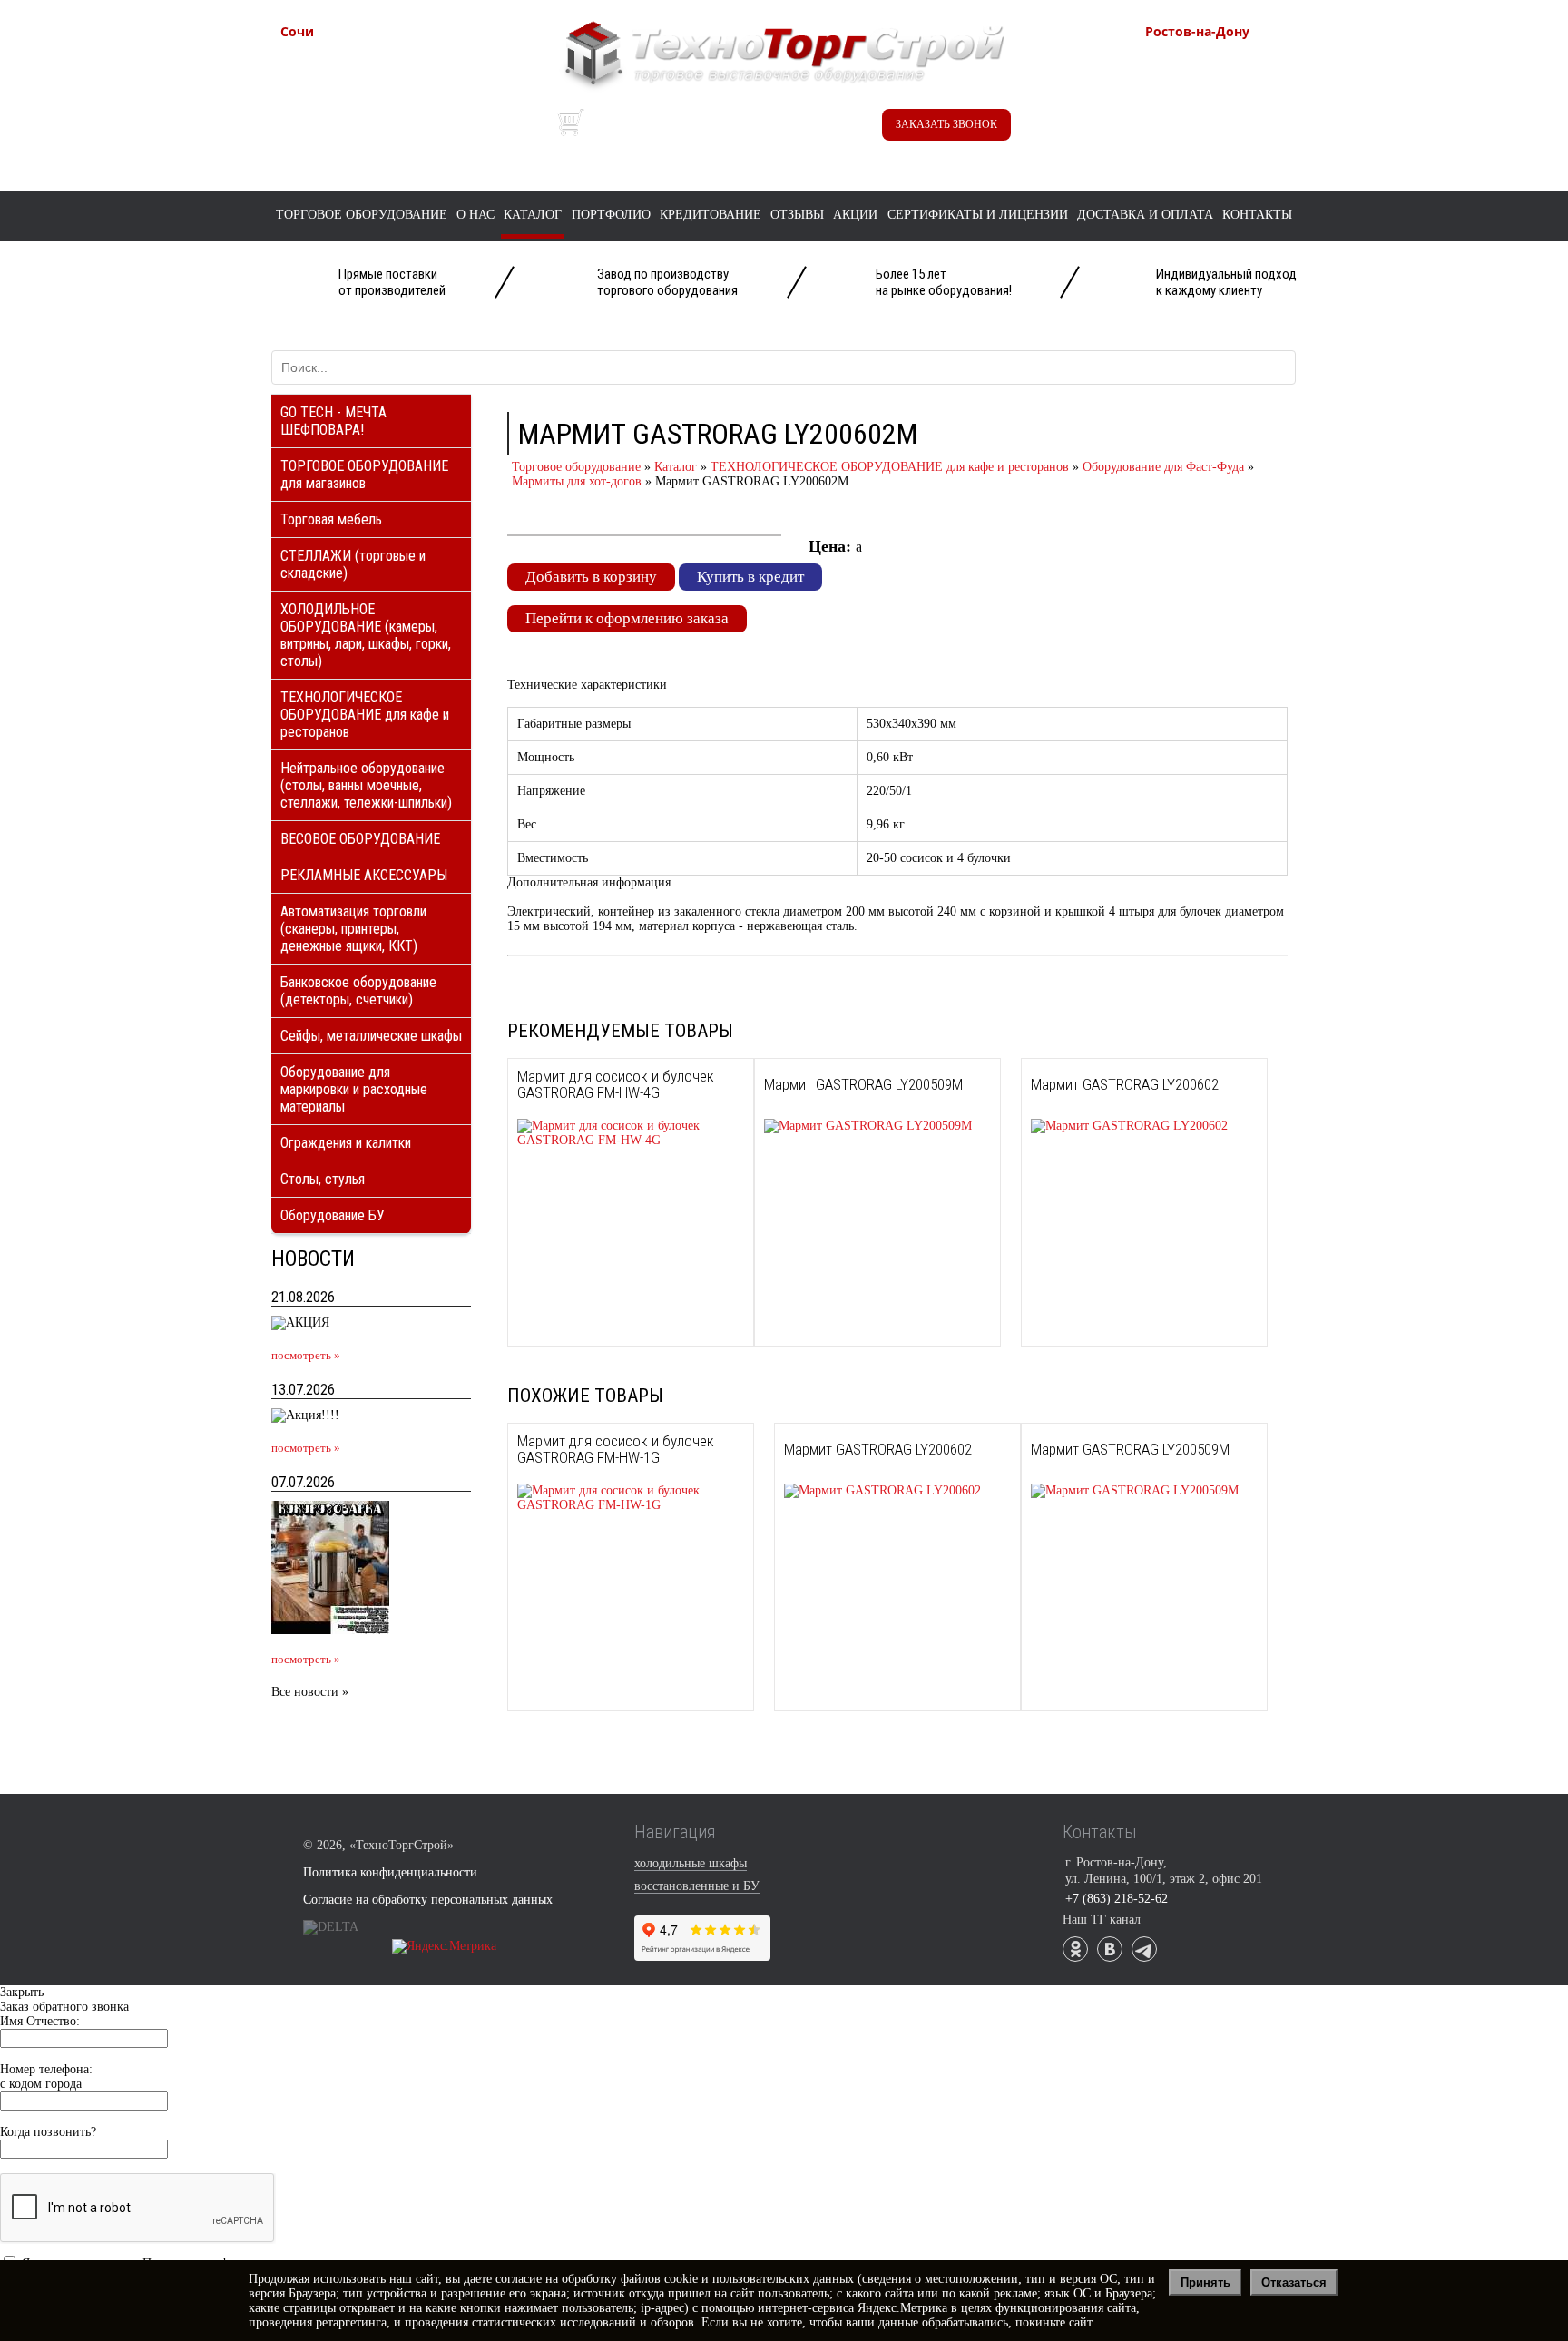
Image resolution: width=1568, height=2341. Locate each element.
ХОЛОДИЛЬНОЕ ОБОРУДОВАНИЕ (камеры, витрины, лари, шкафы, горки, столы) (366, 635)
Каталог (533, 215)
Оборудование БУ (333, 1215)
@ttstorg (761, 128)
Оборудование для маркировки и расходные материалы (354, 1089)
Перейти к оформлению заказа (627, 618)
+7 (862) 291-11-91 (375, 80)
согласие (519, 2279)
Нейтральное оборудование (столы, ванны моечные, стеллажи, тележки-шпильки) (366, 785)
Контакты (1257, 215)
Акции (855, 215)
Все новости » (310, 1692)
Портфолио (611, 215)
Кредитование (710, 215)
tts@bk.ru (1211, 138)
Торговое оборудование (362, 215)
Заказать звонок (946, 124)
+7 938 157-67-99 (1235, 99)
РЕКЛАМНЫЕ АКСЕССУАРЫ (364, 875)
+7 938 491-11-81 (370, 61)
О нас (475, 215)
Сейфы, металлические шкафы (371, 1036)
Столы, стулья (323, 1179)
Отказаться (1294, 2282)
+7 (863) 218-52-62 (1240, 61)
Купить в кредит (750, 577)
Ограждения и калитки (346, 1143)
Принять (1205, 2282)
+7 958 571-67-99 (1235, 80)
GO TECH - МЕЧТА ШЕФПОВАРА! (333, 421)
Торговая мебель (331, 519)
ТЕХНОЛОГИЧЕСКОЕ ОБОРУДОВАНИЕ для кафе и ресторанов (365, 715)
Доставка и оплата (1145, 215)
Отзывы (797, 215)
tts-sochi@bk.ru (364, 119)
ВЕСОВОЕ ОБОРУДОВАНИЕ (360, 839)
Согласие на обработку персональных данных (428, 1900)
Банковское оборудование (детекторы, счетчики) (358, 991)
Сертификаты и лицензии (978, 215)
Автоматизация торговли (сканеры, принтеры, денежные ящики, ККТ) (353, 929)
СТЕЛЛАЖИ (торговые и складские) (353, 564)
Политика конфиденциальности (390, 1872)
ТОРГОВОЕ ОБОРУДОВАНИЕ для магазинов (364, 475)
